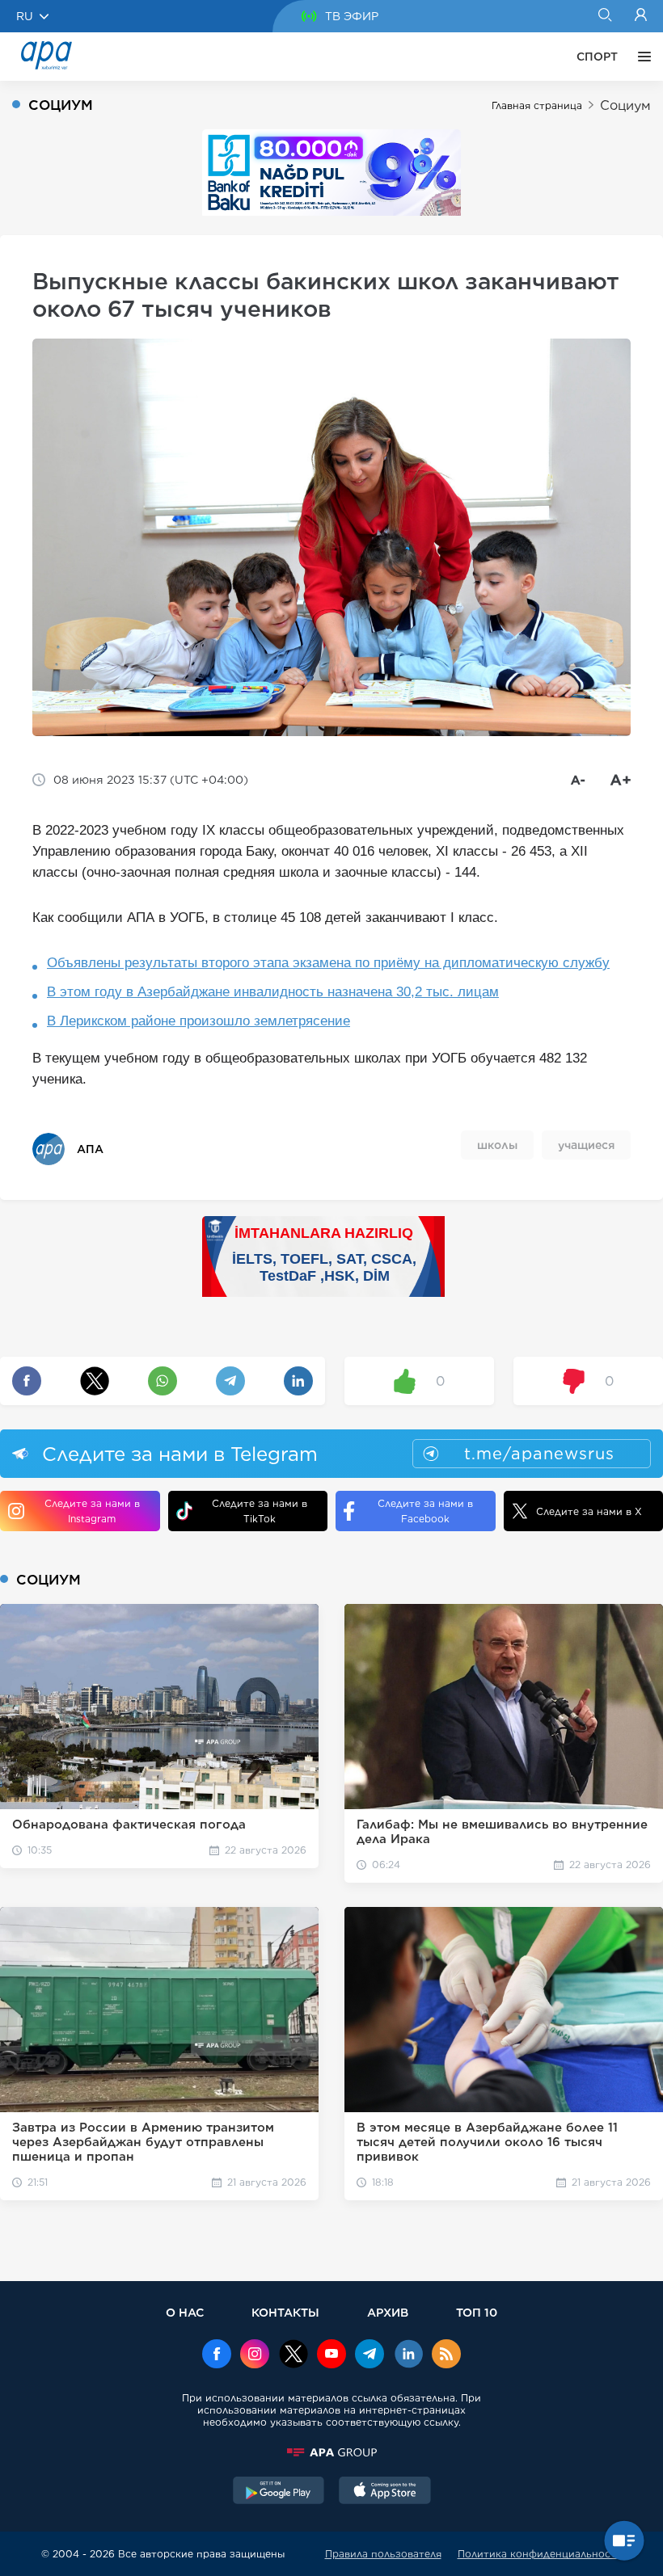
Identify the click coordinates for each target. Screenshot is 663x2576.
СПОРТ (597, 57)
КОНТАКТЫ (285, 2312)
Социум (625, 105)
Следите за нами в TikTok (260, 1511)
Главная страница (537, 105)
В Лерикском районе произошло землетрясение (198, 1021)
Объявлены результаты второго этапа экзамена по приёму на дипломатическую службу (328, 963)
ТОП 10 (477, 2312)
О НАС (185, 2312)
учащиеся (586, 1145)
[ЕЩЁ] (640, 57)
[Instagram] (255, 2355)
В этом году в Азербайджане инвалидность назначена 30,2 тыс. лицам (273, 992)
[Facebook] (217, 2355)
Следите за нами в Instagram (92, 1511)
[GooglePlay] (279, 2492)
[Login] (641, 16)
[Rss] (446, 2355)
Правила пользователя (383, 2554)
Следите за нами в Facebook (425, 1511)
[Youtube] (331, 2355)
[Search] (604, 16)
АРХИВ (388, 2312)
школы (497, 1145)
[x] (293, 2355)
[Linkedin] (408, 2355)
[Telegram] (370, 2355)
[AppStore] (385, 2492)
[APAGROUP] (331, 2452)
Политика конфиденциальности (540, 2554)
